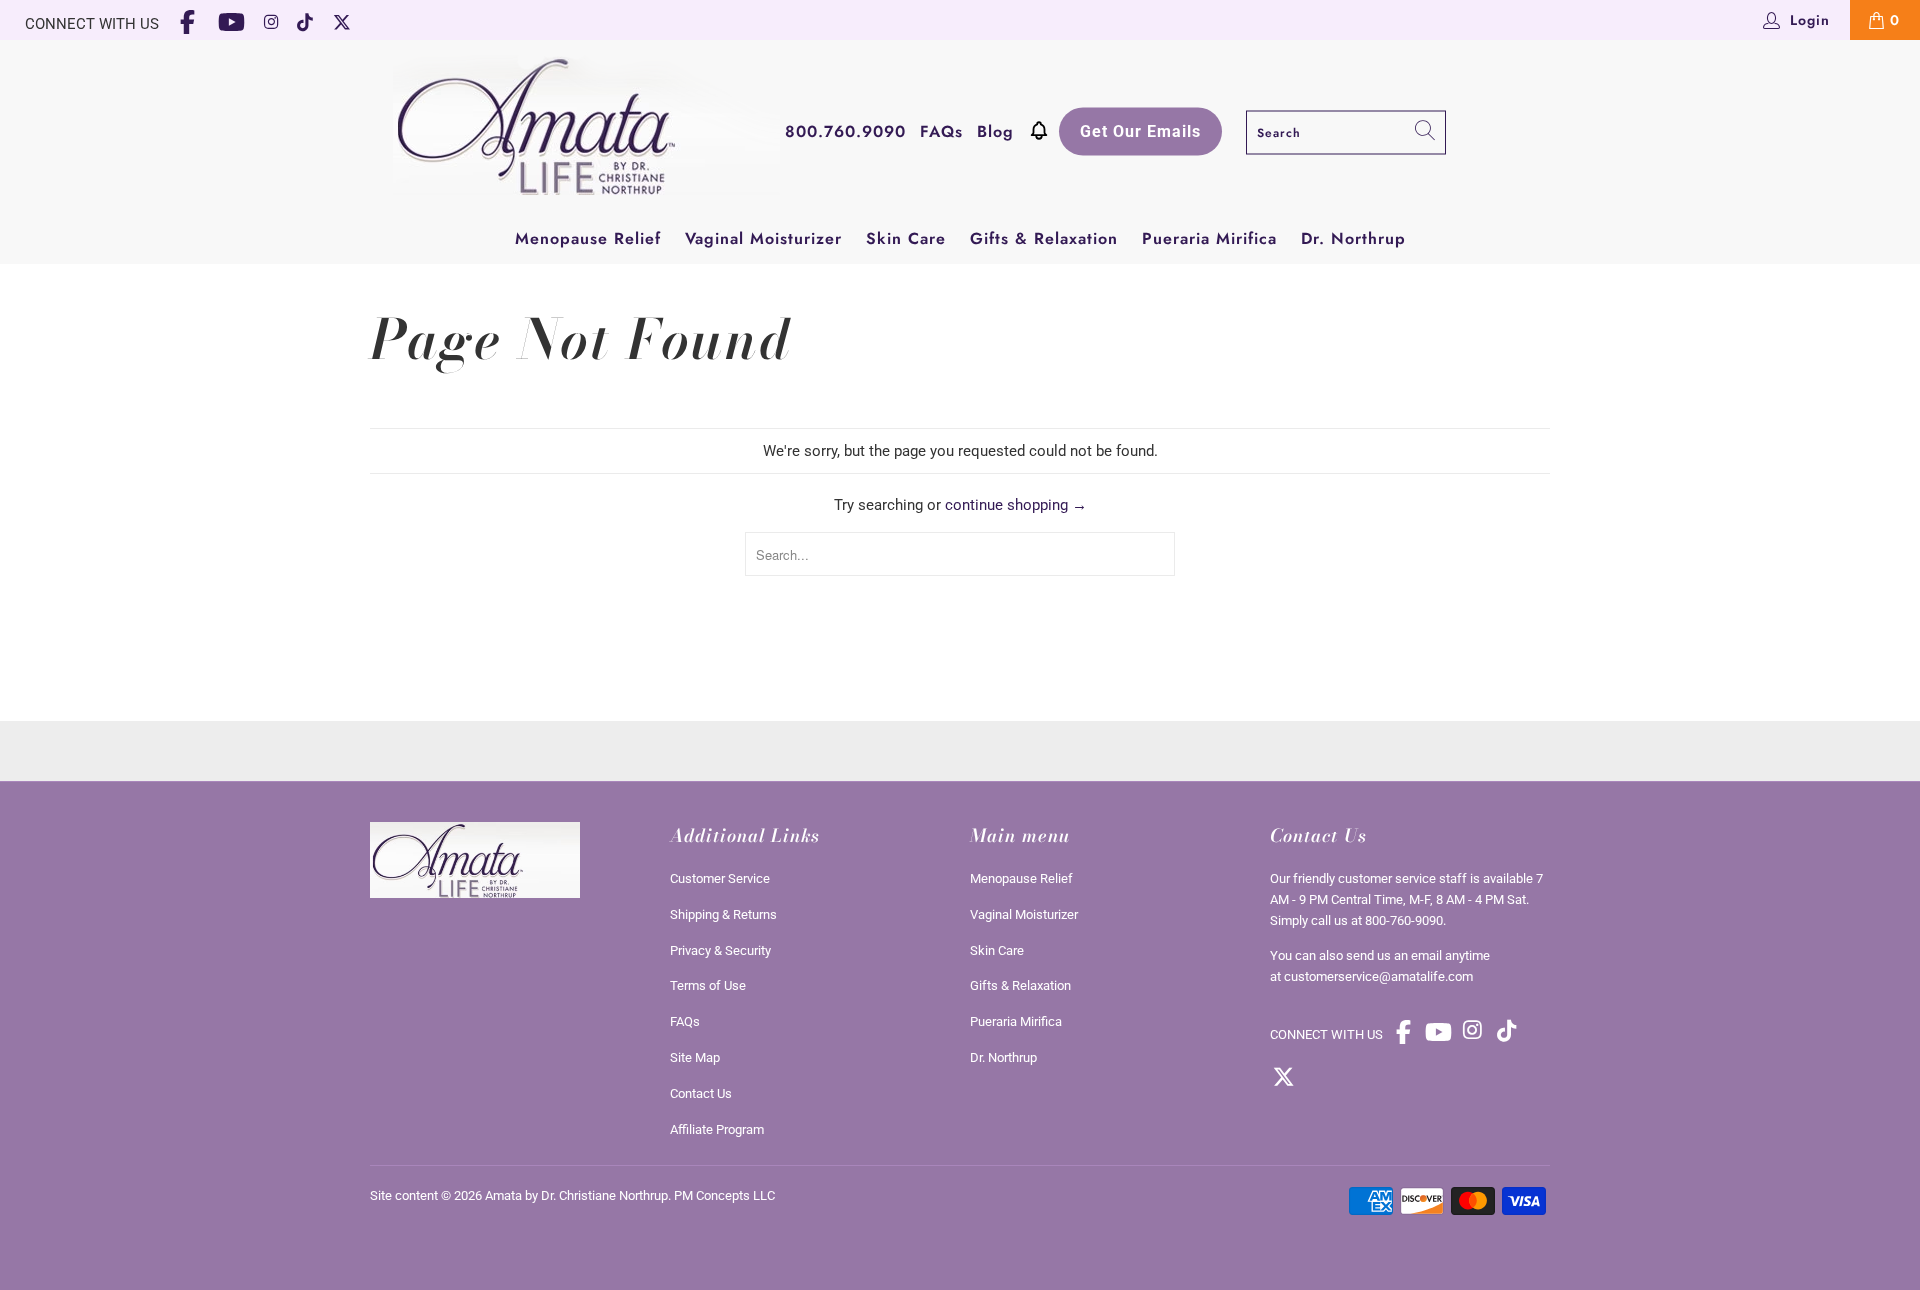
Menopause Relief (588, 238)
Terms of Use (708, 985)
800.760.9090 (845, 130)
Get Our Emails (1140, 130)
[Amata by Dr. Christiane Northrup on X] (342, 24)
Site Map (695, 1057)
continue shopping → (1016, 505)
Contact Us (701, 1093)
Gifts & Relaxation (1044, 238)
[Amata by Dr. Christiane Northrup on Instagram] (271, 24)
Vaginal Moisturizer (763, 238)
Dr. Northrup (1353, 238)
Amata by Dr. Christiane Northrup (576, 1195)
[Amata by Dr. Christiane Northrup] (586, 127)
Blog (995, 130)
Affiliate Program (717, 1129)
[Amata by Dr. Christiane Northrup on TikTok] (306, 24)
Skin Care (906, 238)
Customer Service (720, 878)
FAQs (941, 130)
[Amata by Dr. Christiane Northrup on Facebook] (188, 24)
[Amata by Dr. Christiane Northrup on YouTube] (232, 24)
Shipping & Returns (723, 914)
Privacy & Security (720, 950)
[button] (1039, 133)
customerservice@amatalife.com (1378, 976)
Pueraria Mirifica (1209, 238)
